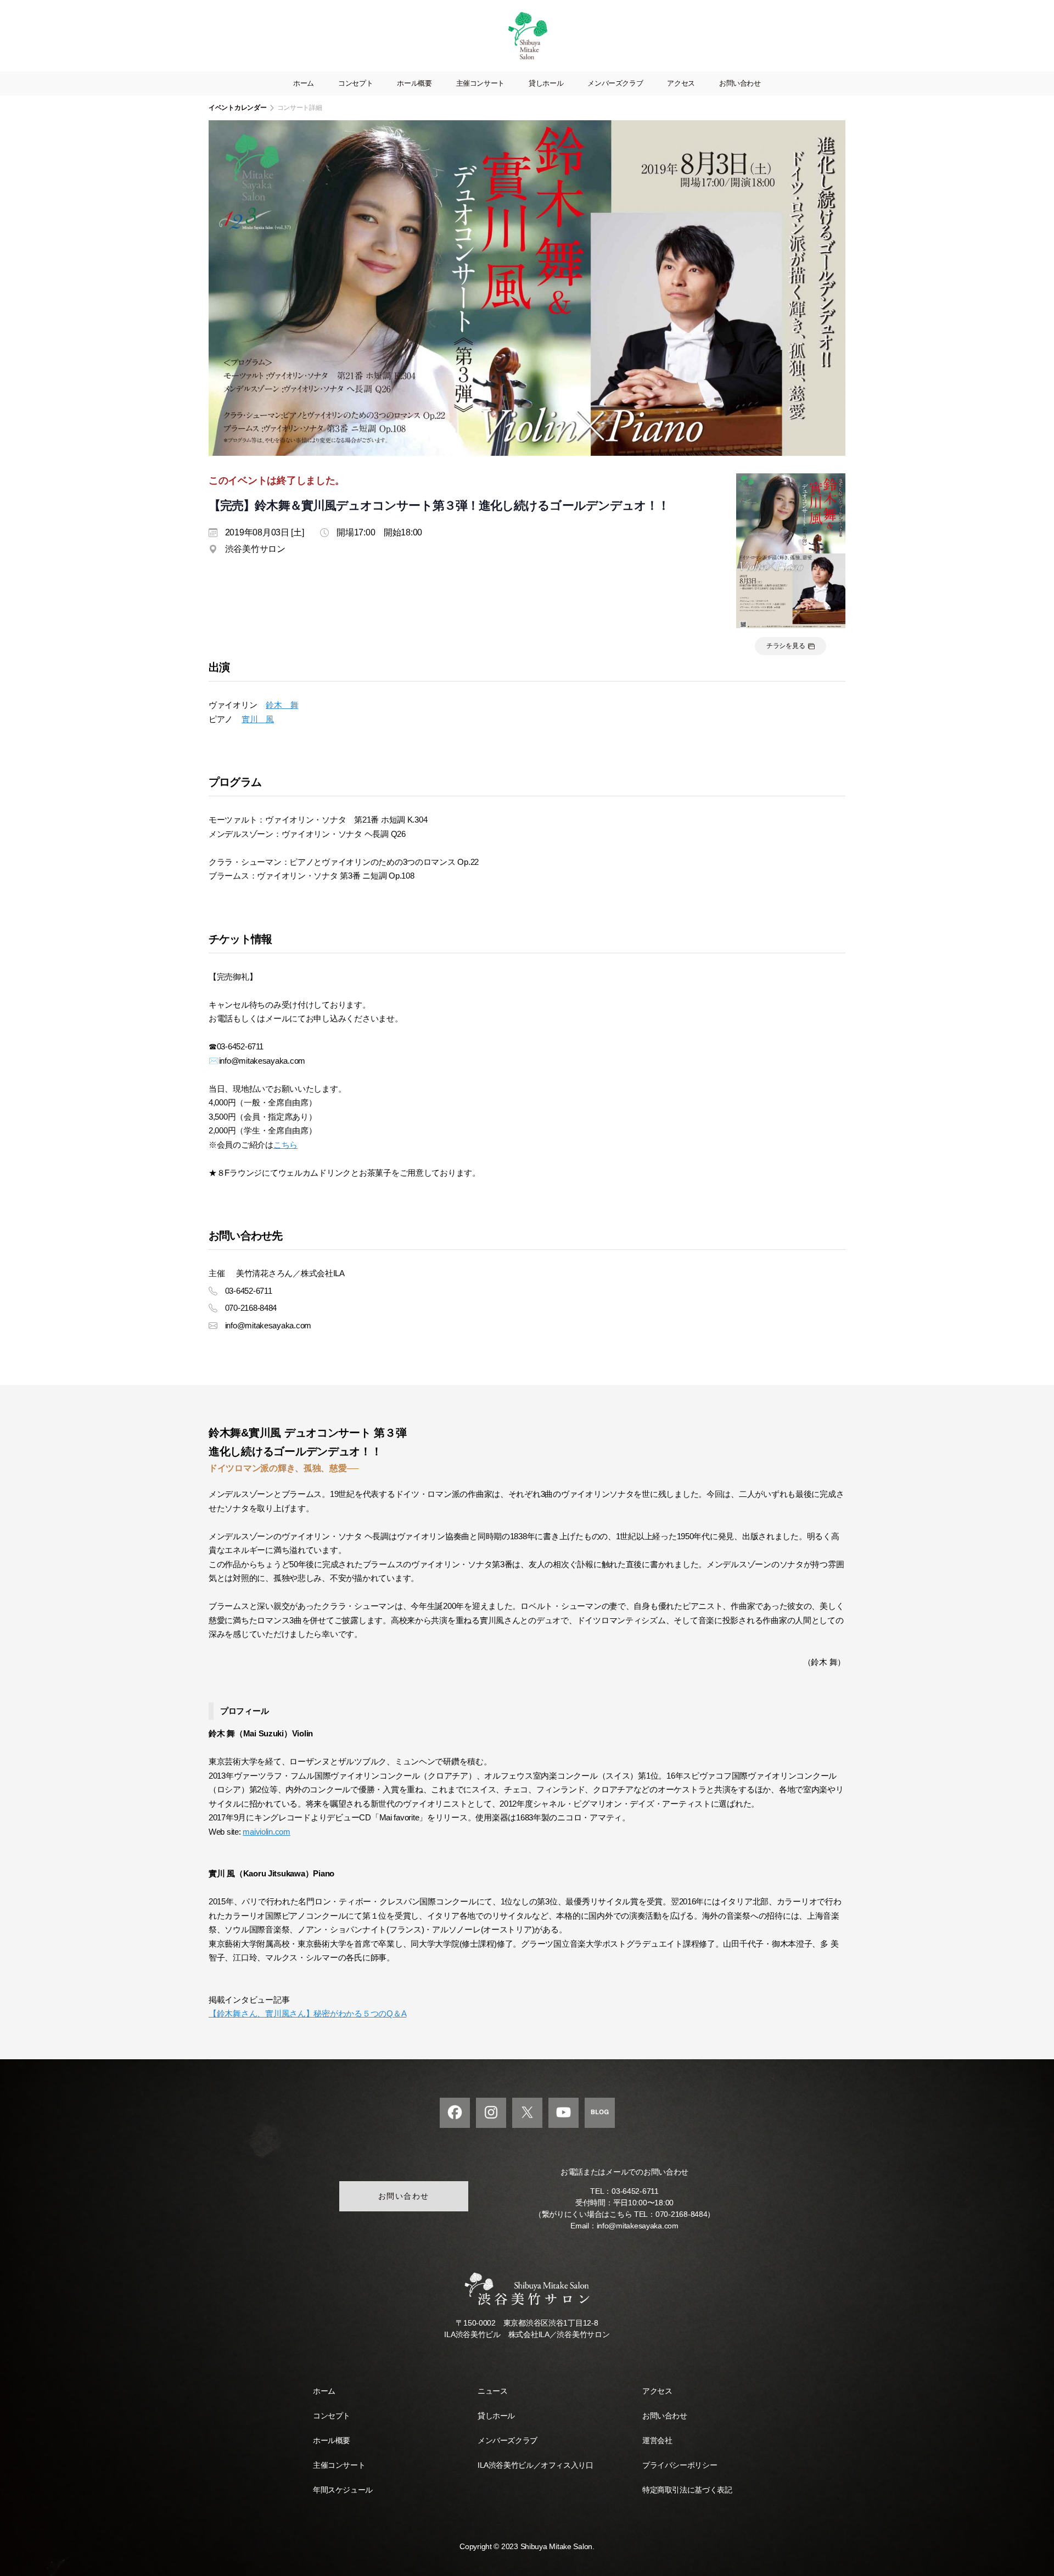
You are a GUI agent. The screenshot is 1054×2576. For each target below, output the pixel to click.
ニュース (492, 2391)
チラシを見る (786, 646)
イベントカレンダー (238, 108)
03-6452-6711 (635, 2191)
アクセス (681, 83)
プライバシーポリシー (680, 2465)
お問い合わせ (740, 83)
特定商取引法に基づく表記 (687, 2490)
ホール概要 (414, 83)
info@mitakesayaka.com (638, 2226)
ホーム (304, 83)
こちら (285, 1145)
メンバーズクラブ (615, 83)
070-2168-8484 (682, 2214)
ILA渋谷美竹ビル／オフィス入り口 (535, 2465)
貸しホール (546, 83)
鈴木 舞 (282, 705)
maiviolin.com (267, 1832)
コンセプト (355, 83)
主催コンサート (480, 83)
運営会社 (657, 2440)
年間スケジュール (343, 2490)
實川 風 (258, 719)
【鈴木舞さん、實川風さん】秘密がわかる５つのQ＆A (307, 2013)
